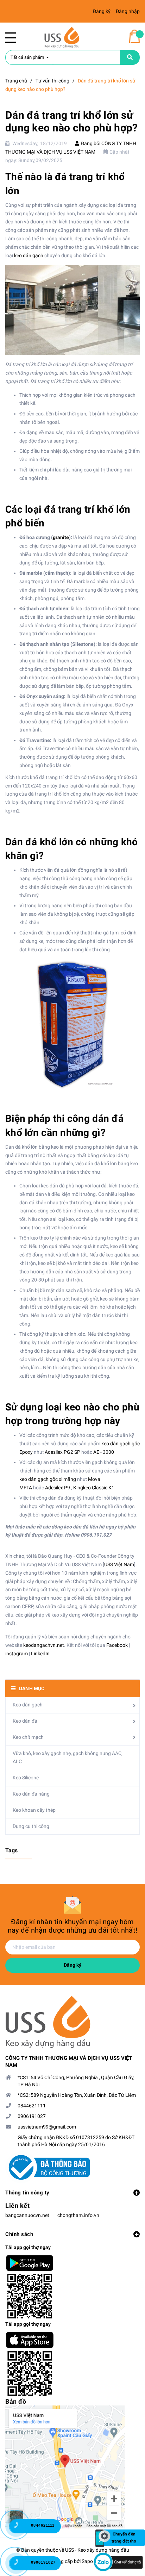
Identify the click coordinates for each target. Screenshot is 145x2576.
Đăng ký (72, 1965)
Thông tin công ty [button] (27, 2193)
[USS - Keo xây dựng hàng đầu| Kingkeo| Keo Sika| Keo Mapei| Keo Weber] (72, 2022)
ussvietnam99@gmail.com (47, 2127)
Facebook (117, 1645)
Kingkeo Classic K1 (94, 1488)
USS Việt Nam (119, 1564)
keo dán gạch (29, 255)
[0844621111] (21, 2528)
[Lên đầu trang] (129, 2504)
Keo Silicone (26, 1778)
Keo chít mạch (28, 1737)
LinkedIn (40, 1654)
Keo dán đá (25, 1721)
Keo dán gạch (28, 1705)
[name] (130, 57)
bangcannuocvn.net (27, 2215)
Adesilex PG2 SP (62, 1452)
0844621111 (32, 2106)
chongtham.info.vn (78, 2215)
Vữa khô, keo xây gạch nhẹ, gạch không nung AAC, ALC (68, 1758)
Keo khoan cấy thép (34, 1810)
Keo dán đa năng (31, 1794)
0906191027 (32, 2116)
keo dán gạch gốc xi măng (48, 1479)
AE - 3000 (103, 1452)
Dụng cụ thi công (31, 1826)
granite (61, 537)
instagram (17, 1654)
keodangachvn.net (44, 1645)
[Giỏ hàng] (134, 36)
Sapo (87, 2561)
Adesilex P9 (58, 1488)
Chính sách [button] (19, 2234)
